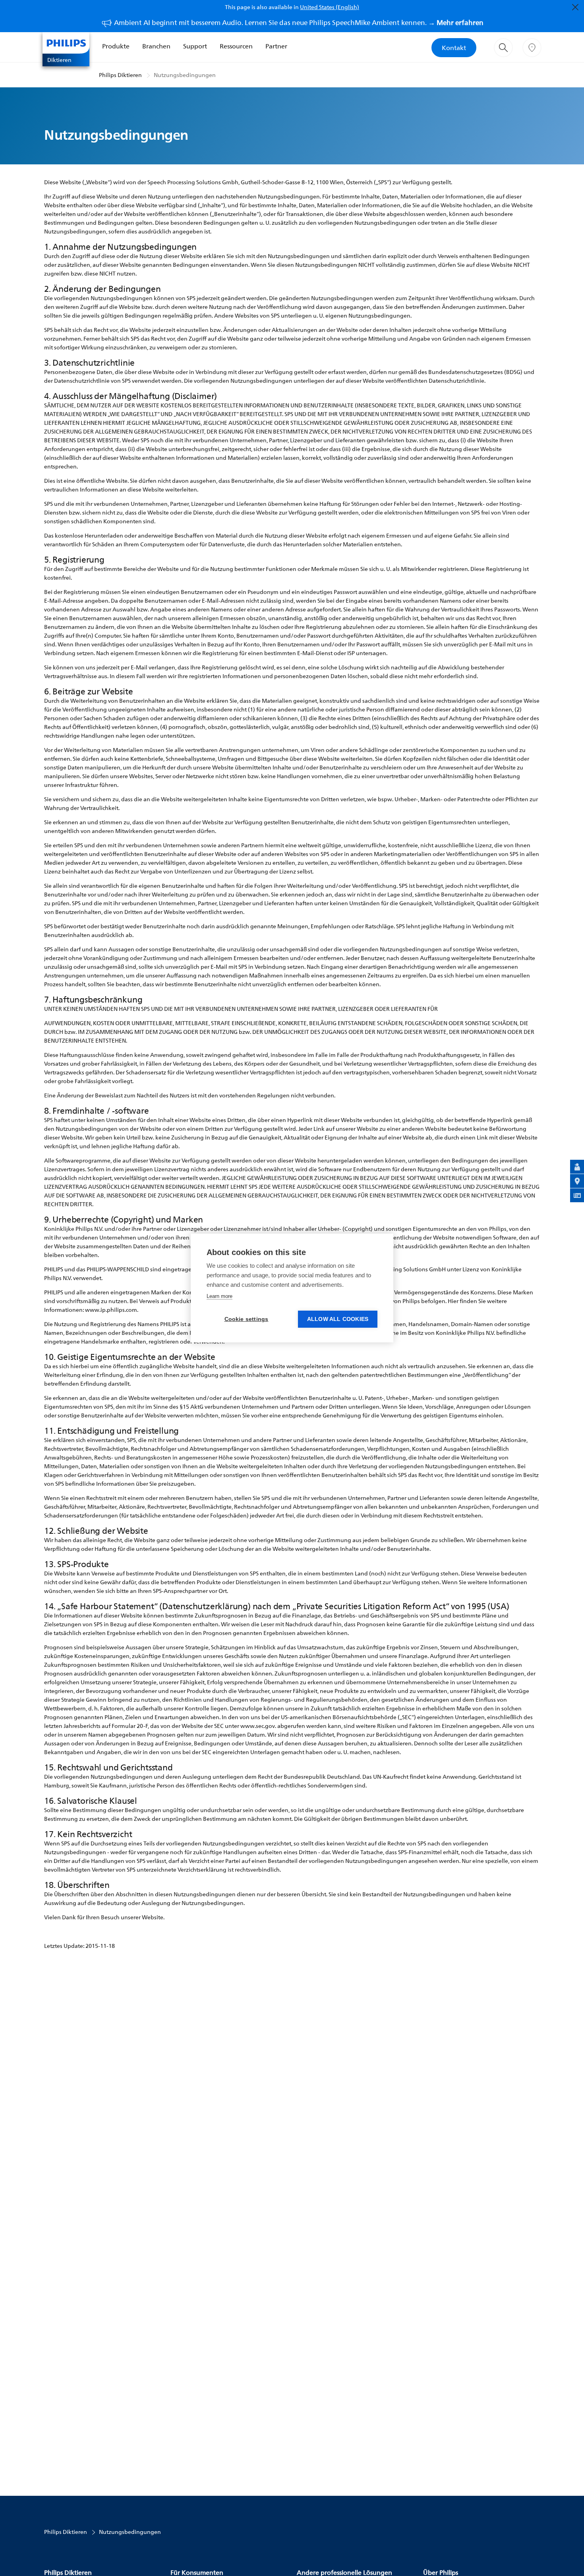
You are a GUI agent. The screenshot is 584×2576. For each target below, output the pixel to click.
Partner (276, 46)
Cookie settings (247, 1319)
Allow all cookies (338, 1319)
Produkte (116, 46)
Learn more (219, 1296)
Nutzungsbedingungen (185, 75)
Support (195, 46)
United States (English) (330, 7)
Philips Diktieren (120, 75)
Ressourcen (236, 46)
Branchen (156, 46)
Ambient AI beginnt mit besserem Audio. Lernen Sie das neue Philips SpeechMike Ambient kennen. (299, 22)
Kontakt (454, 48)
